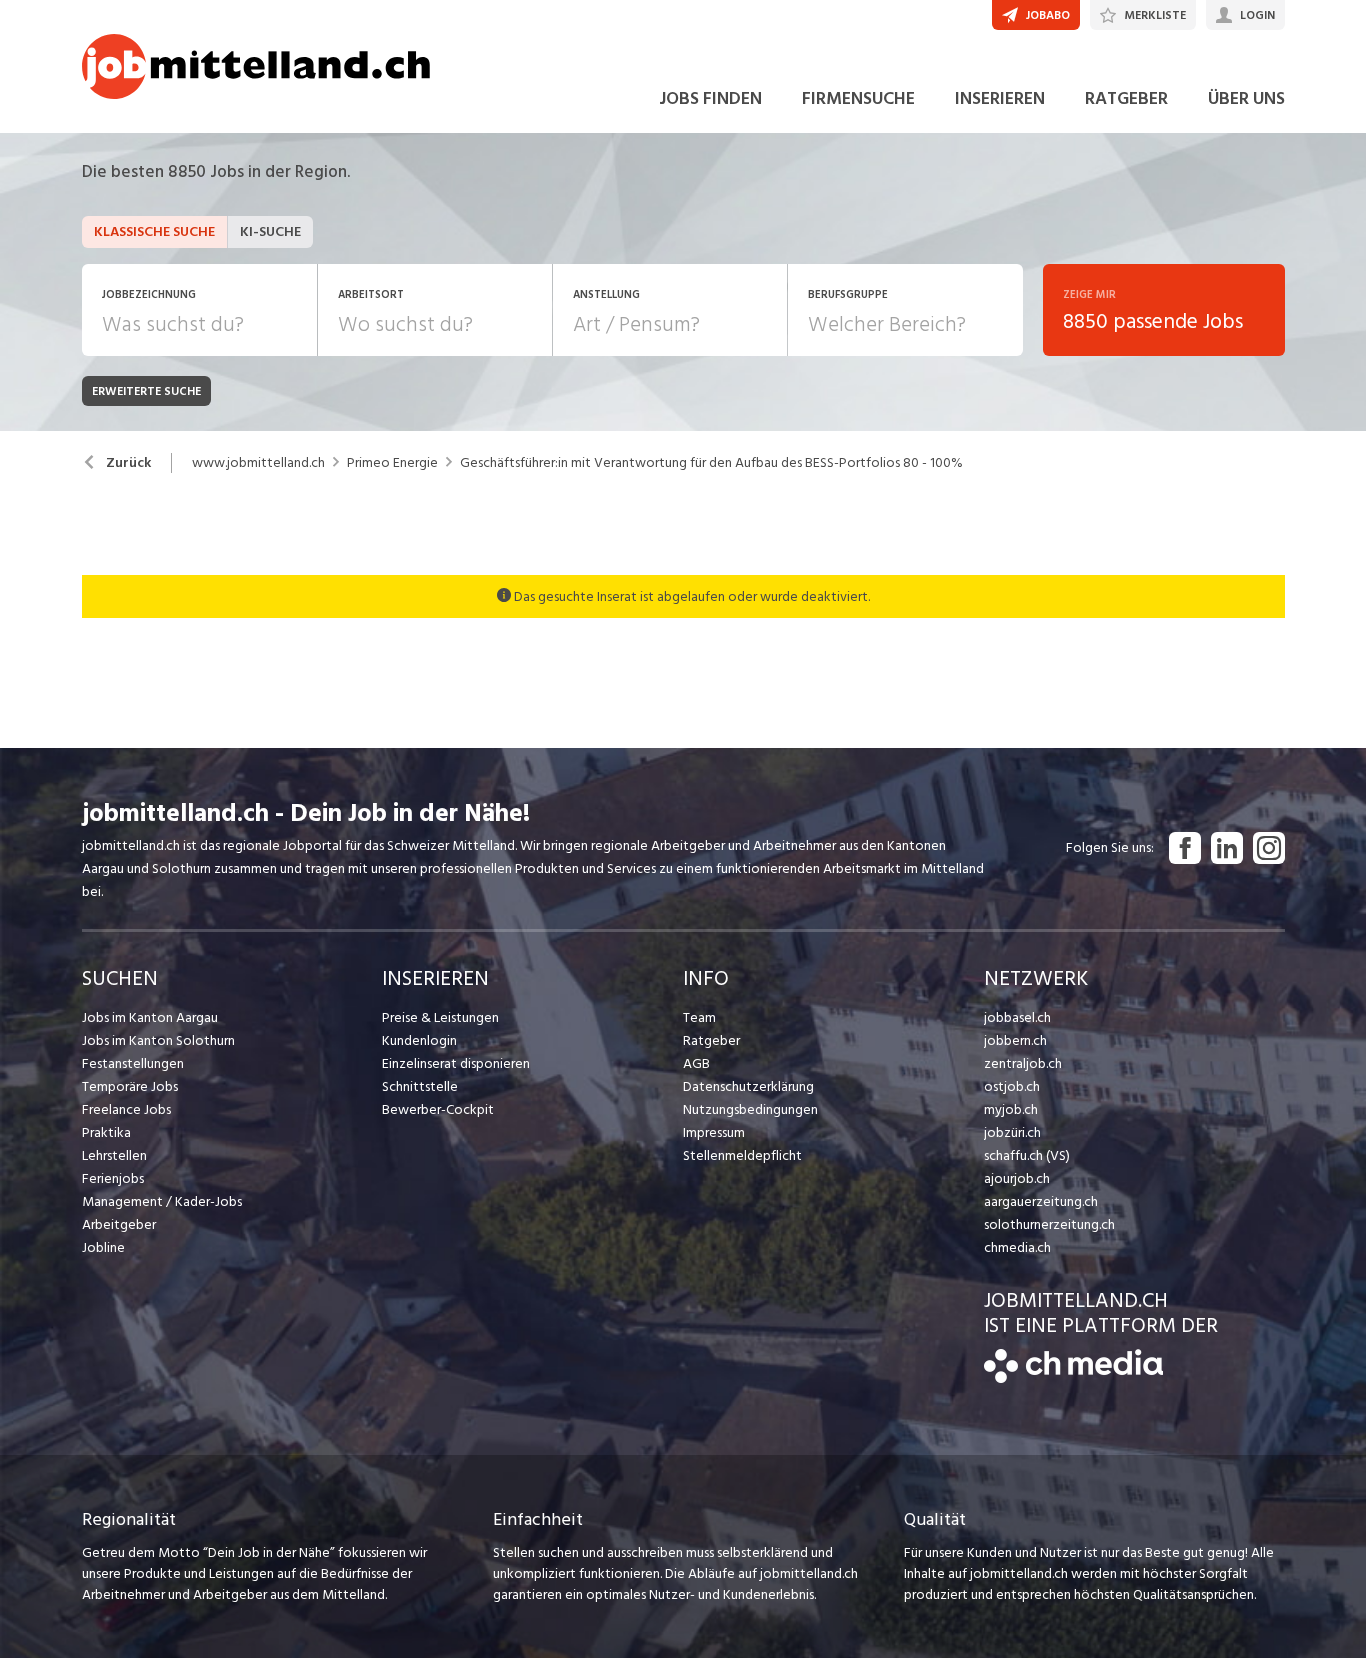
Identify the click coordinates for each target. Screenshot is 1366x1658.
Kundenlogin (419, 1040)
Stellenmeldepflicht (742, 1155)
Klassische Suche (154, 231)
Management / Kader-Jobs (162, 1201)
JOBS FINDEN (710, 98)
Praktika (106, 1132)
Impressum (714, 1132)
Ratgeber (711, 1040)
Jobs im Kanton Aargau (150, 1017)
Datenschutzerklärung (748, 1086)
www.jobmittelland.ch (258, 463)
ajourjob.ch (1017, 1178)
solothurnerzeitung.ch (1049, 1224)
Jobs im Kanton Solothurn (158, 1040)
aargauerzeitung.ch (1041, 1201)
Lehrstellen (114, 1155)
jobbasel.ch (1017, 1017)
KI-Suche (270, 231)
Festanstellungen (133, 1063)
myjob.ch (1011, 1109)
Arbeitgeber (119, 1224)
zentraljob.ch (1023, 1063)
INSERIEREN (1000, 98)
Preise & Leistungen (440, 1017)
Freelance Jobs (126, 1109)
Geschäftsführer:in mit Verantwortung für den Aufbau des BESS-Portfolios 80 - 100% (711, 463)
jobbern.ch (1015, 1040)
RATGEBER (1126, 98)
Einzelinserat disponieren (456, 1063)
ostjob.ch (1012, 1086)
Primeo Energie (392, 463)
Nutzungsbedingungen (750, 1109)
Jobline (103, 1247)
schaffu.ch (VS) (1027, 1155)
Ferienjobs (113, 1178)
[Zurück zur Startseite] (1073, 1378)
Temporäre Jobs (130, 1086)
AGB (696, 1063)
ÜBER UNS (1246, 98)
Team (699, 1017)
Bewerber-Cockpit (438, 1109)
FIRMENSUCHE (858, 98)
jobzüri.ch (1012, 1132)
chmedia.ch (1017, 1247)
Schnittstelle (420, 1086)
